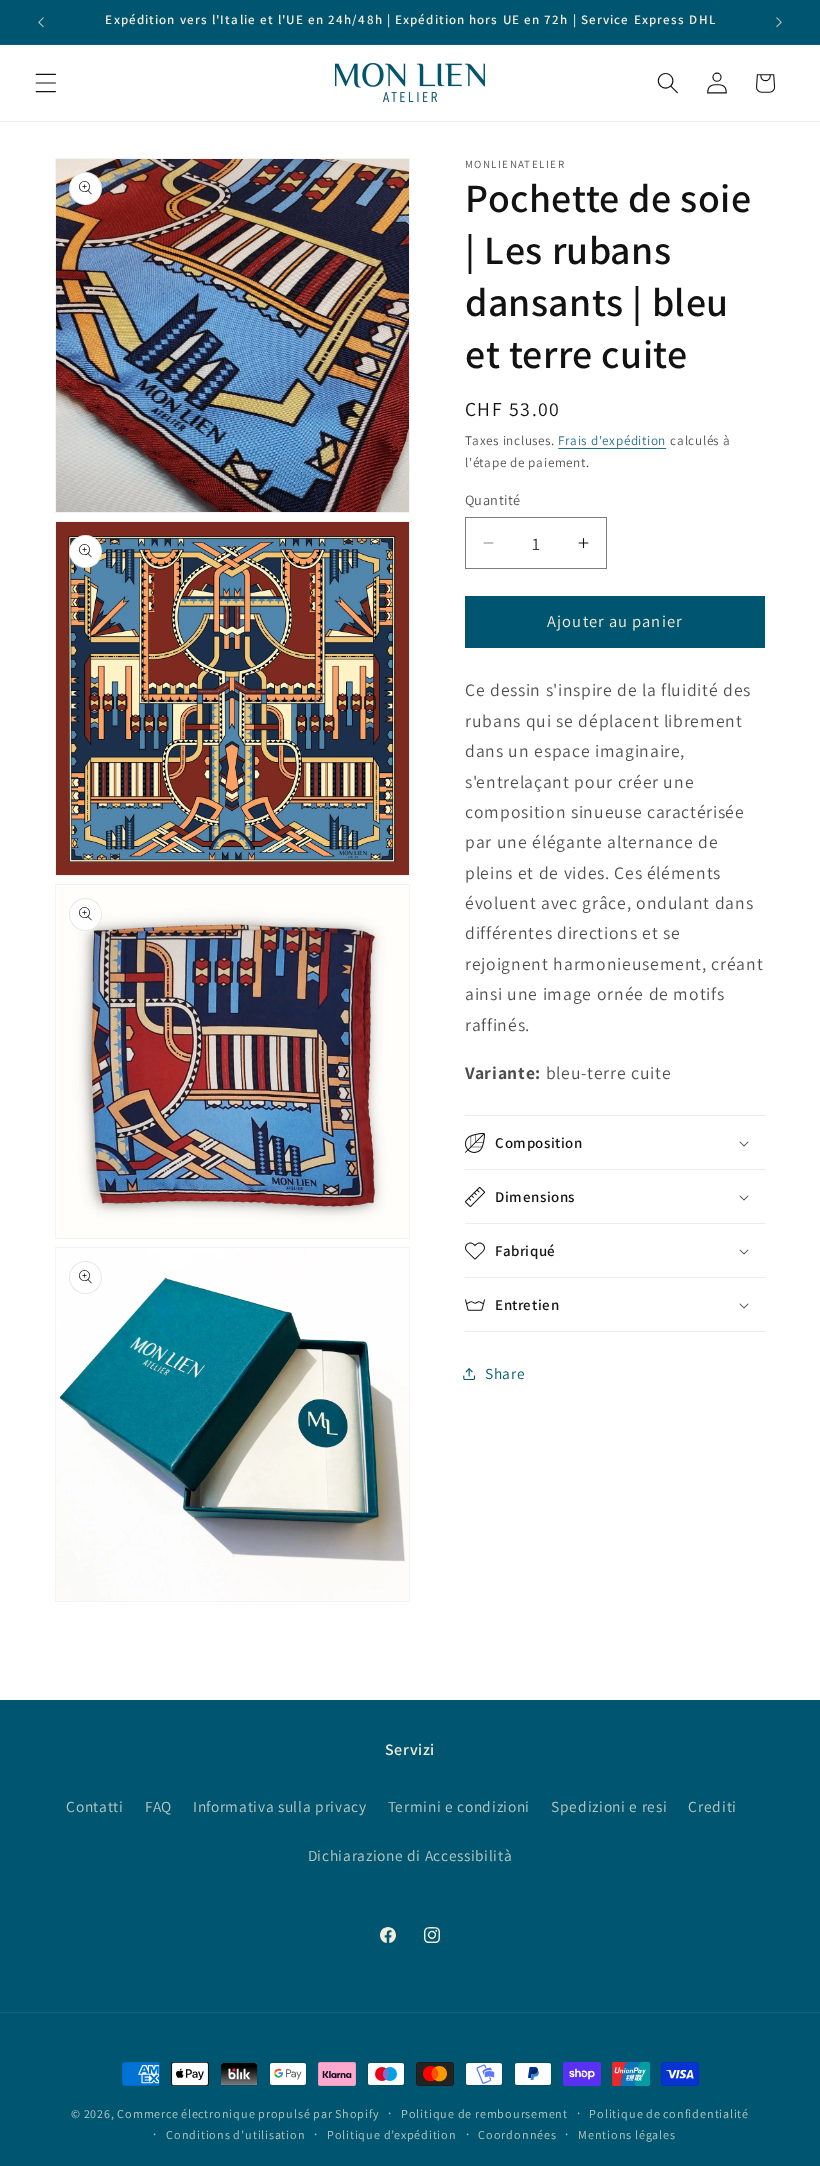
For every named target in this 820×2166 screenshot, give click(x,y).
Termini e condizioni (459, 1806)
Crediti (712, 1806)
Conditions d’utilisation (235, 2134)
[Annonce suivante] (779, 22)
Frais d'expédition (612, 440)
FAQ (158, 1806)
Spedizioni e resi (609, 1806)
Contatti (94, 1806)
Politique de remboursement (484, 2113)
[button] (46, 83)
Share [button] (505, 1373)
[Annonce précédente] (41, 22)
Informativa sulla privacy (280, 1806)
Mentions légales (626, 2134)
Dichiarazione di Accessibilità (410, 1855)
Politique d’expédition (392, 2134)
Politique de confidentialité (669, 2113)
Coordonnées (517, 2134)
